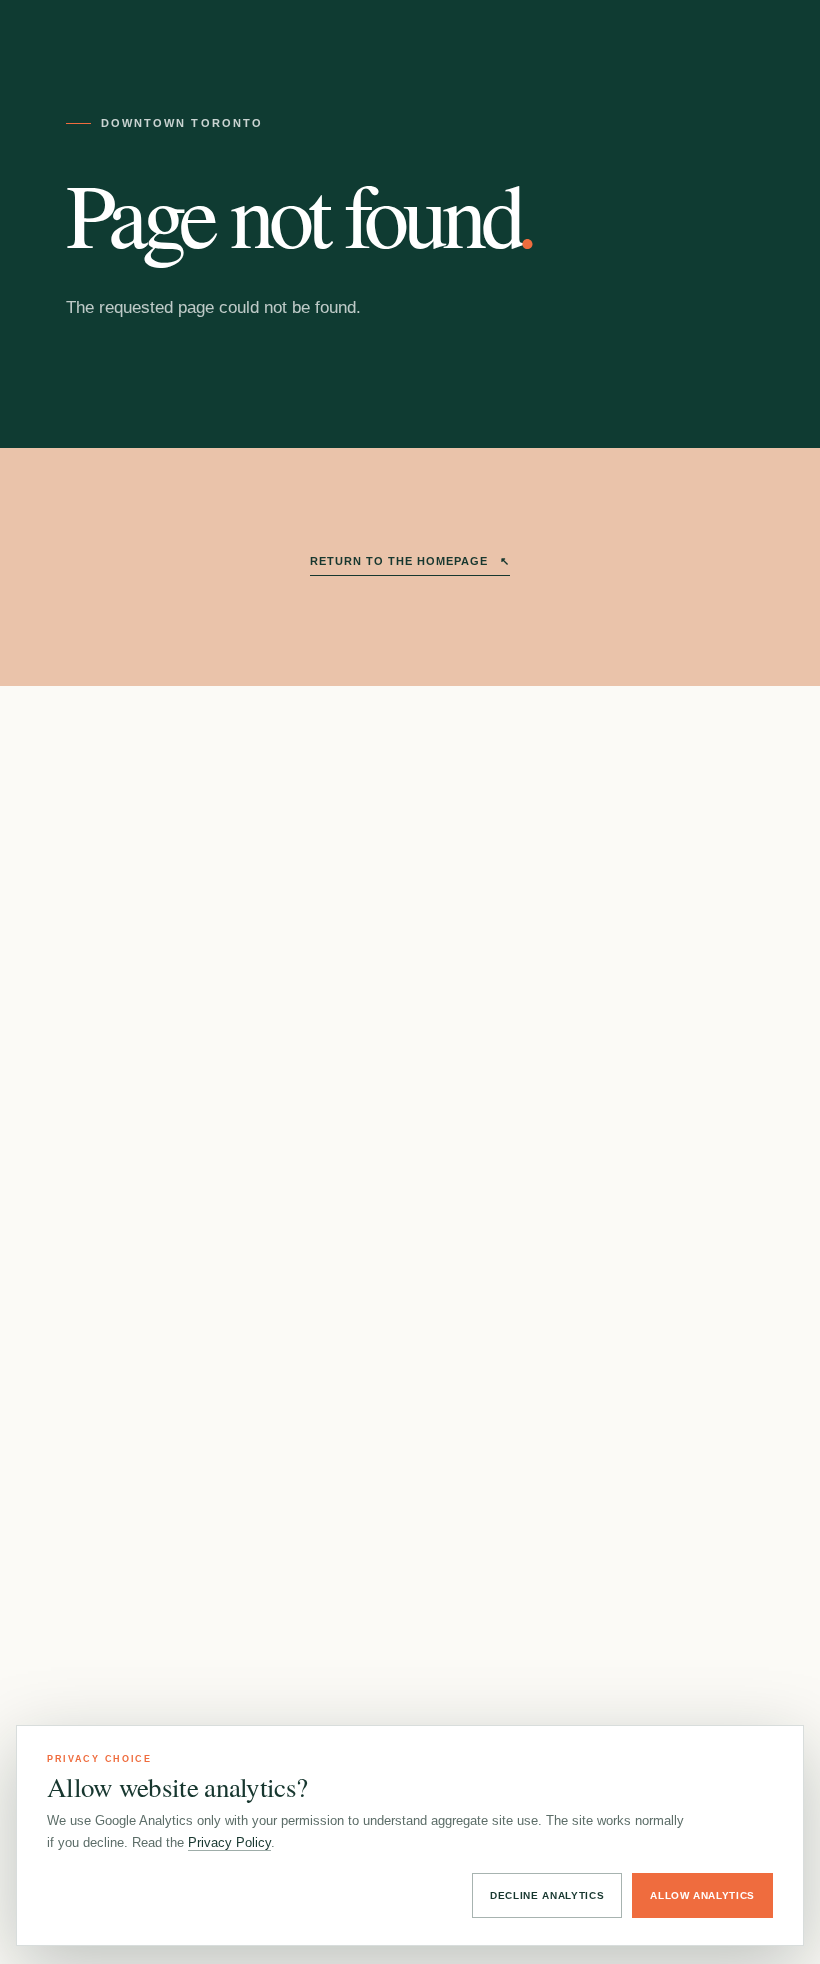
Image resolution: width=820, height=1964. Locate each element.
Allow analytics (702, 1895)
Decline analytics (547, 1895)
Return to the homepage (410, 561)
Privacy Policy (229, 1842)
